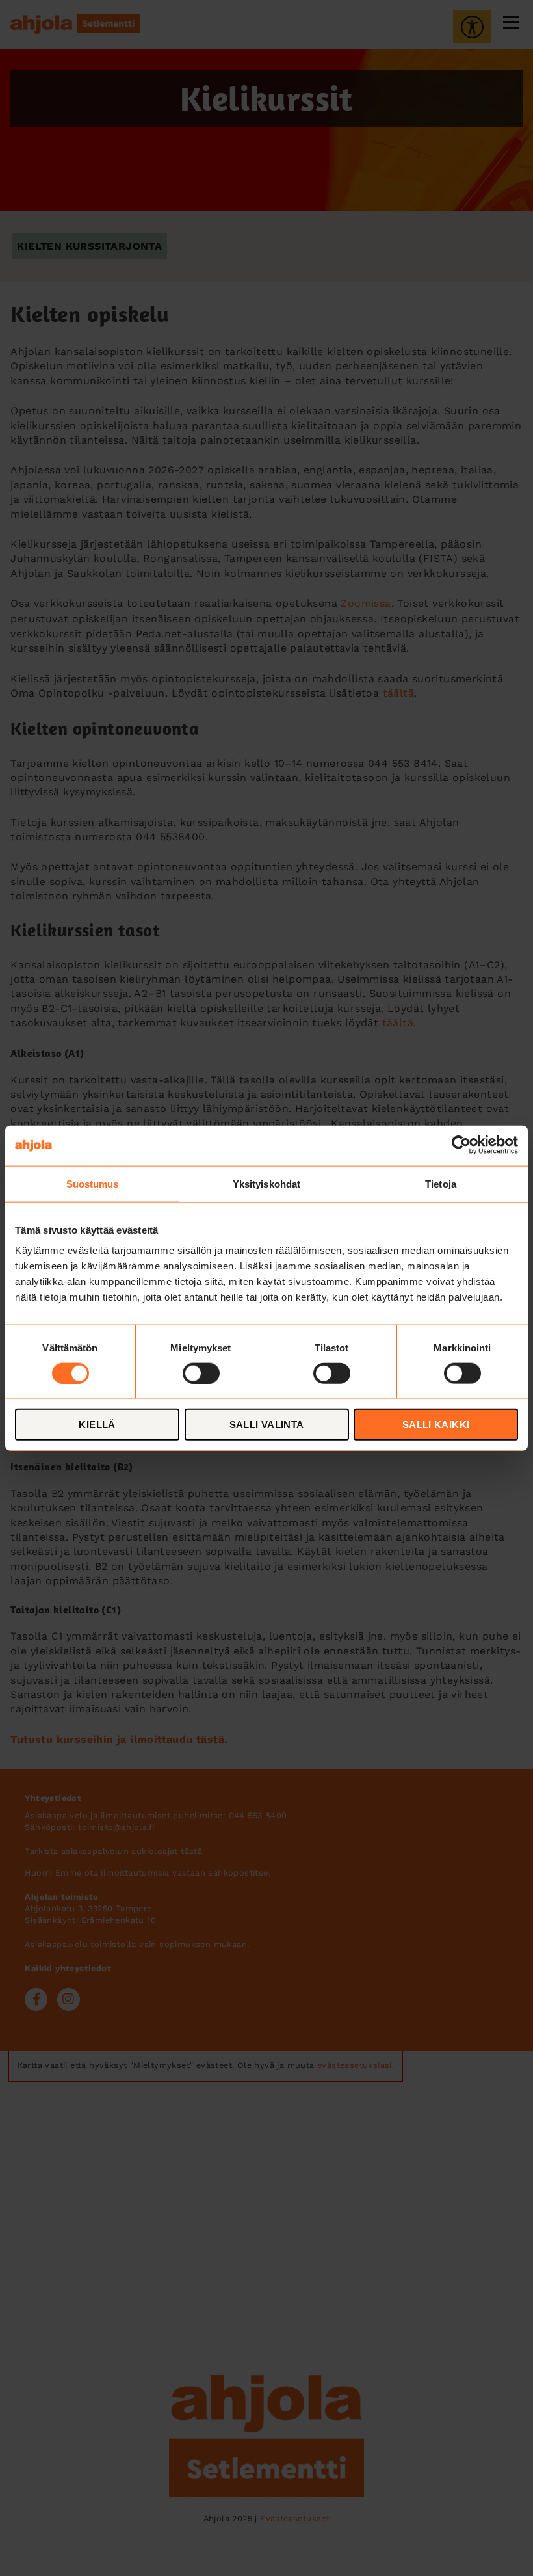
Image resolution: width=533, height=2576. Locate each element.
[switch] (201, 1373)
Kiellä (97, 1425)
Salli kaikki (436, 1425)
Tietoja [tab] (441, 1183)
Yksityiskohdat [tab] (266, 1183)
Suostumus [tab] (93, 1183)
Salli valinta (267, 1425)
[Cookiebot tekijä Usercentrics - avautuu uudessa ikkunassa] (461, 1145)
